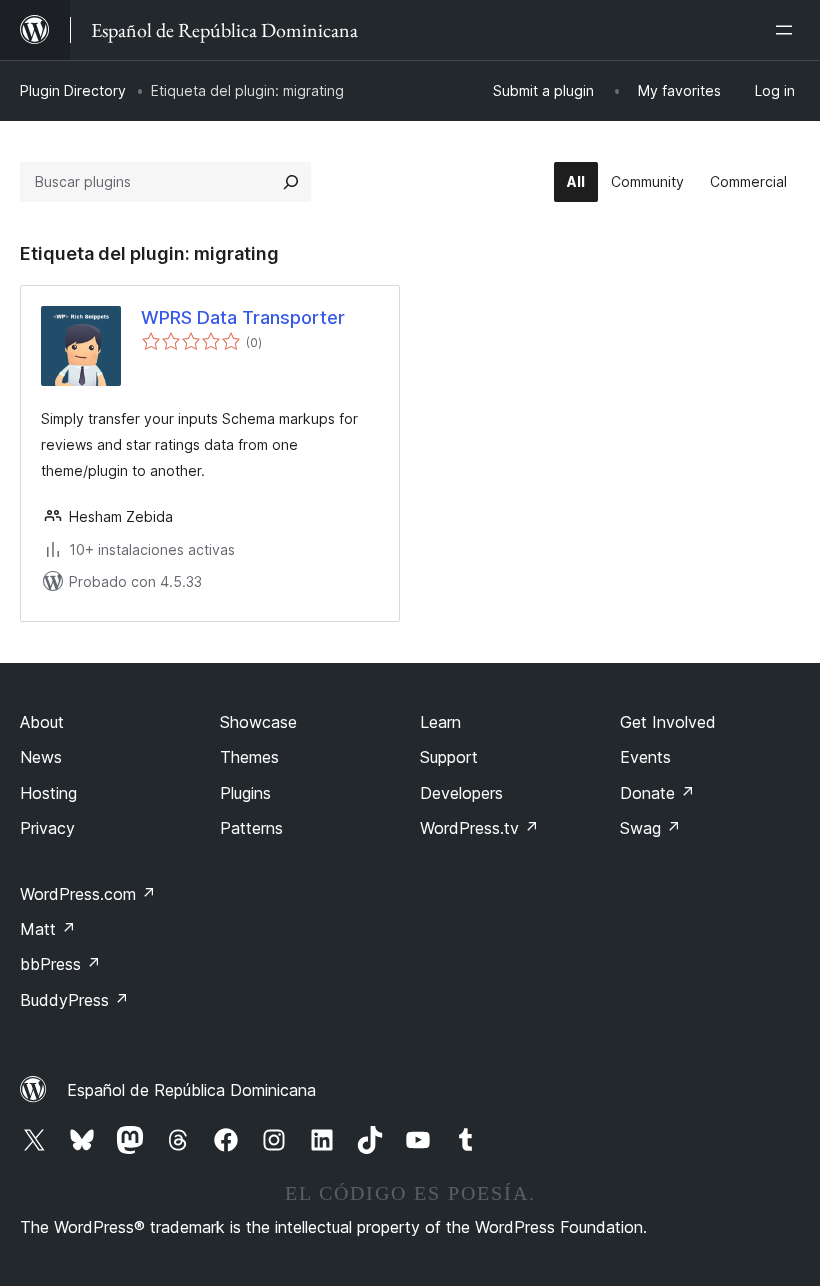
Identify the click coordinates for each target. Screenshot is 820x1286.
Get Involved (668, 722)
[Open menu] (788, 30)
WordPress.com (88, 894)
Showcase (258, 722)
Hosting (48, 793)
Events (645, 757)
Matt (48, 929)
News (41, 757)
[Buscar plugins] (291, 182)
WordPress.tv (479, 828)
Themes (249, 757)
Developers (461, 793)
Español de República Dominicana (191, 1090)
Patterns (251, 828)
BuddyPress (74, 1000)
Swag (650, 828)
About (42, 722)
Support (449, 757)
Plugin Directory (73, 90)
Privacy (47, 828)
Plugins (245, 793)
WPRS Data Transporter (243, 317)
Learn (440, 722)
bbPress (60, 964)
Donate (657, 793)
